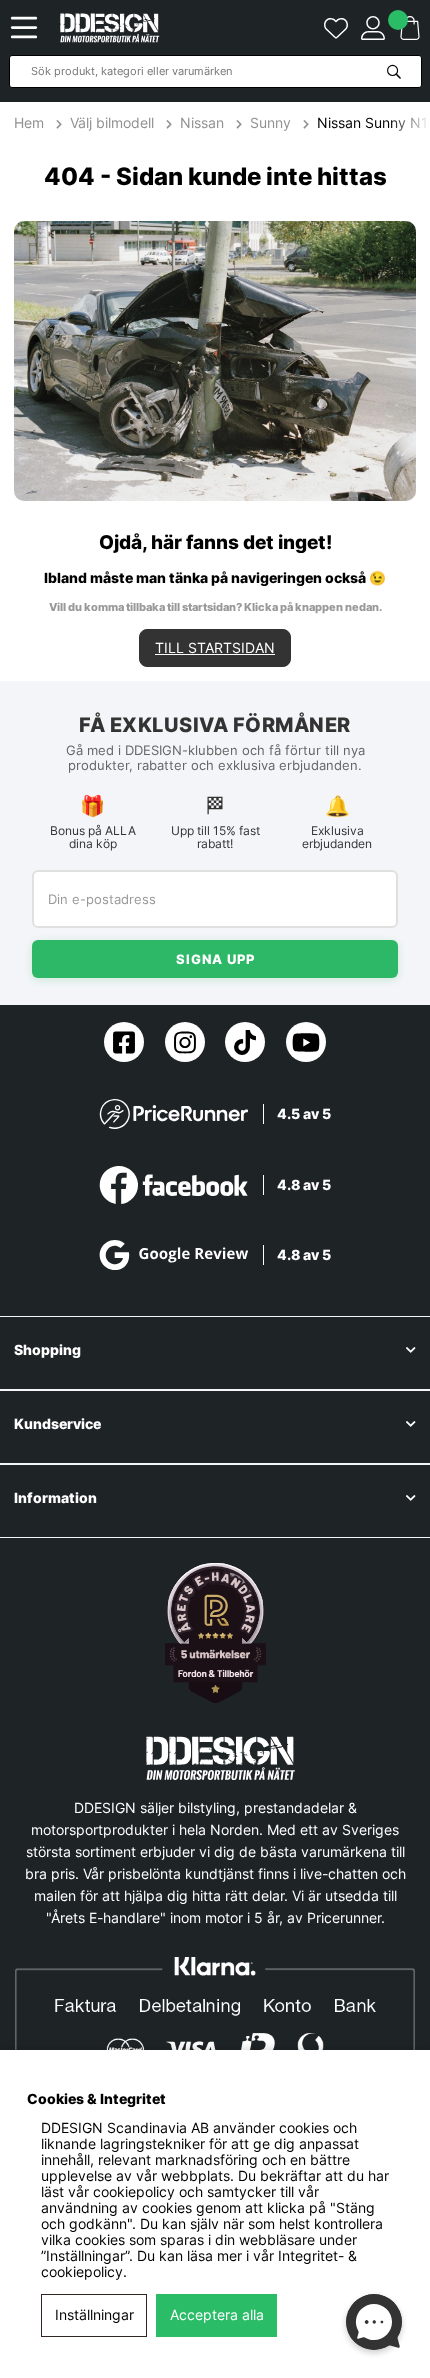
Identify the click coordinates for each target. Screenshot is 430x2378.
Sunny (270, 123)
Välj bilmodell (112, 123)
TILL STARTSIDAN (215, 648)
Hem (31, 123)
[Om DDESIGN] (215, 1633)
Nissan (202, 123)
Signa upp (215, 959)
